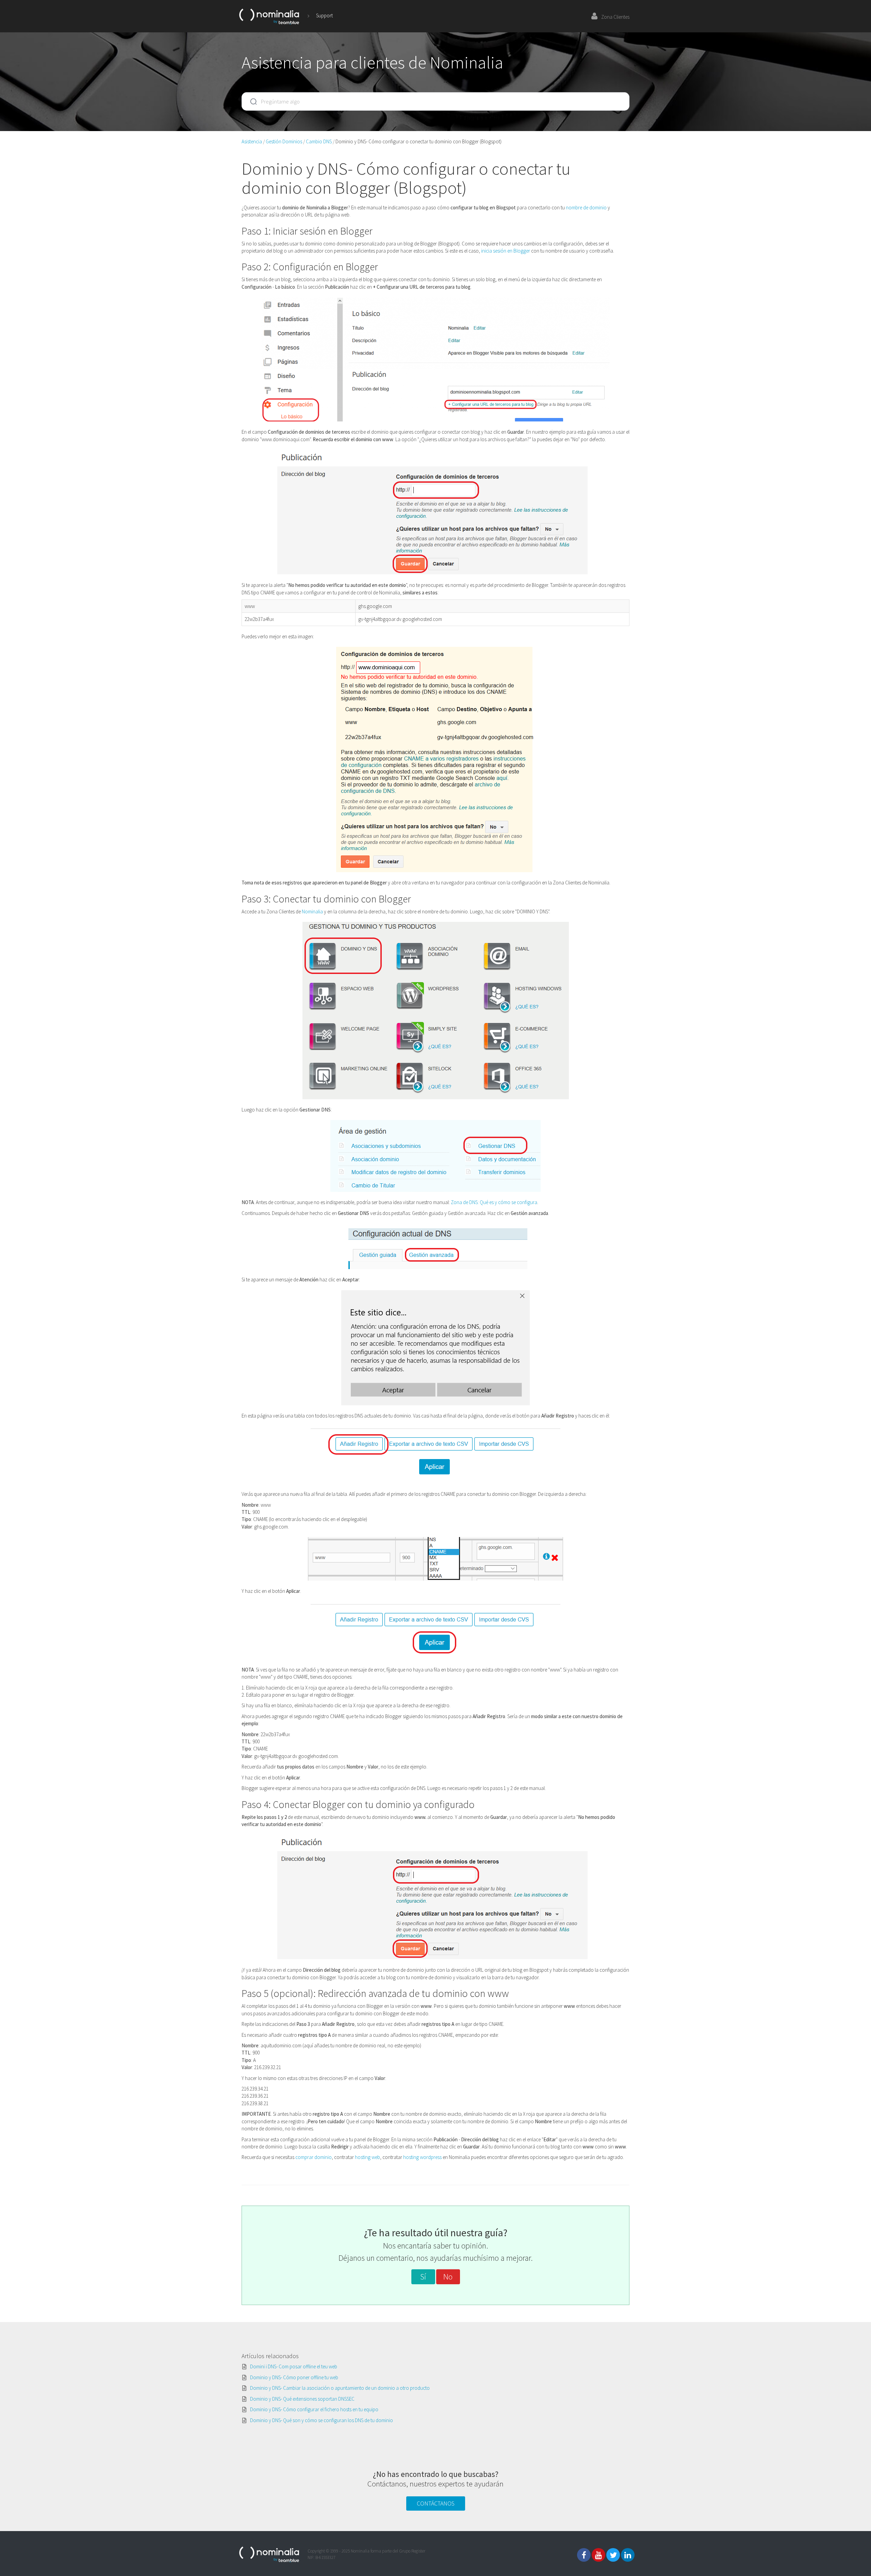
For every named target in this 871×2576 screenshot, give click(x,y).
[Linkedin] (628, 2555)
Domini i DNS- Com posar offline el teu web (294, 2366)
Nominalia (312, 911)
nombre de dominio (586, 207)
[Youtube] (598, 2555)
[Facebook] (584, 2555)
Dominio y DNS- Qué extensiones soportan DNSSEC (302, 2399)
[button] (423, 2277)
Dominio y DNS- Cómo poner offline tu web (294, 2377)
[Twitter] (613, 2555)
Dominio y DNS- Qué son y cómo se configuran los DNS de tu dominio (322, 2420)
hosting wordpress (422, 2157)
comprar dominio (314, 2157)
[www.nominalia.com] (269, 16)
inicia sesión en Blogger (506, 251)
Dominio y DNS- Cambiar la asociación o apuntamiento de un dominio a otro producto (340, 2388)
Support (324, 15)
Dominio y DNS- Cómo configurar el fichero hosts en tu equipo (314, 2409)
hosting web (367, 2157)
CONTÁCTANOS (436, 2503)
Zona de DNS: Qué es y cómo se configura (494, 1202)
